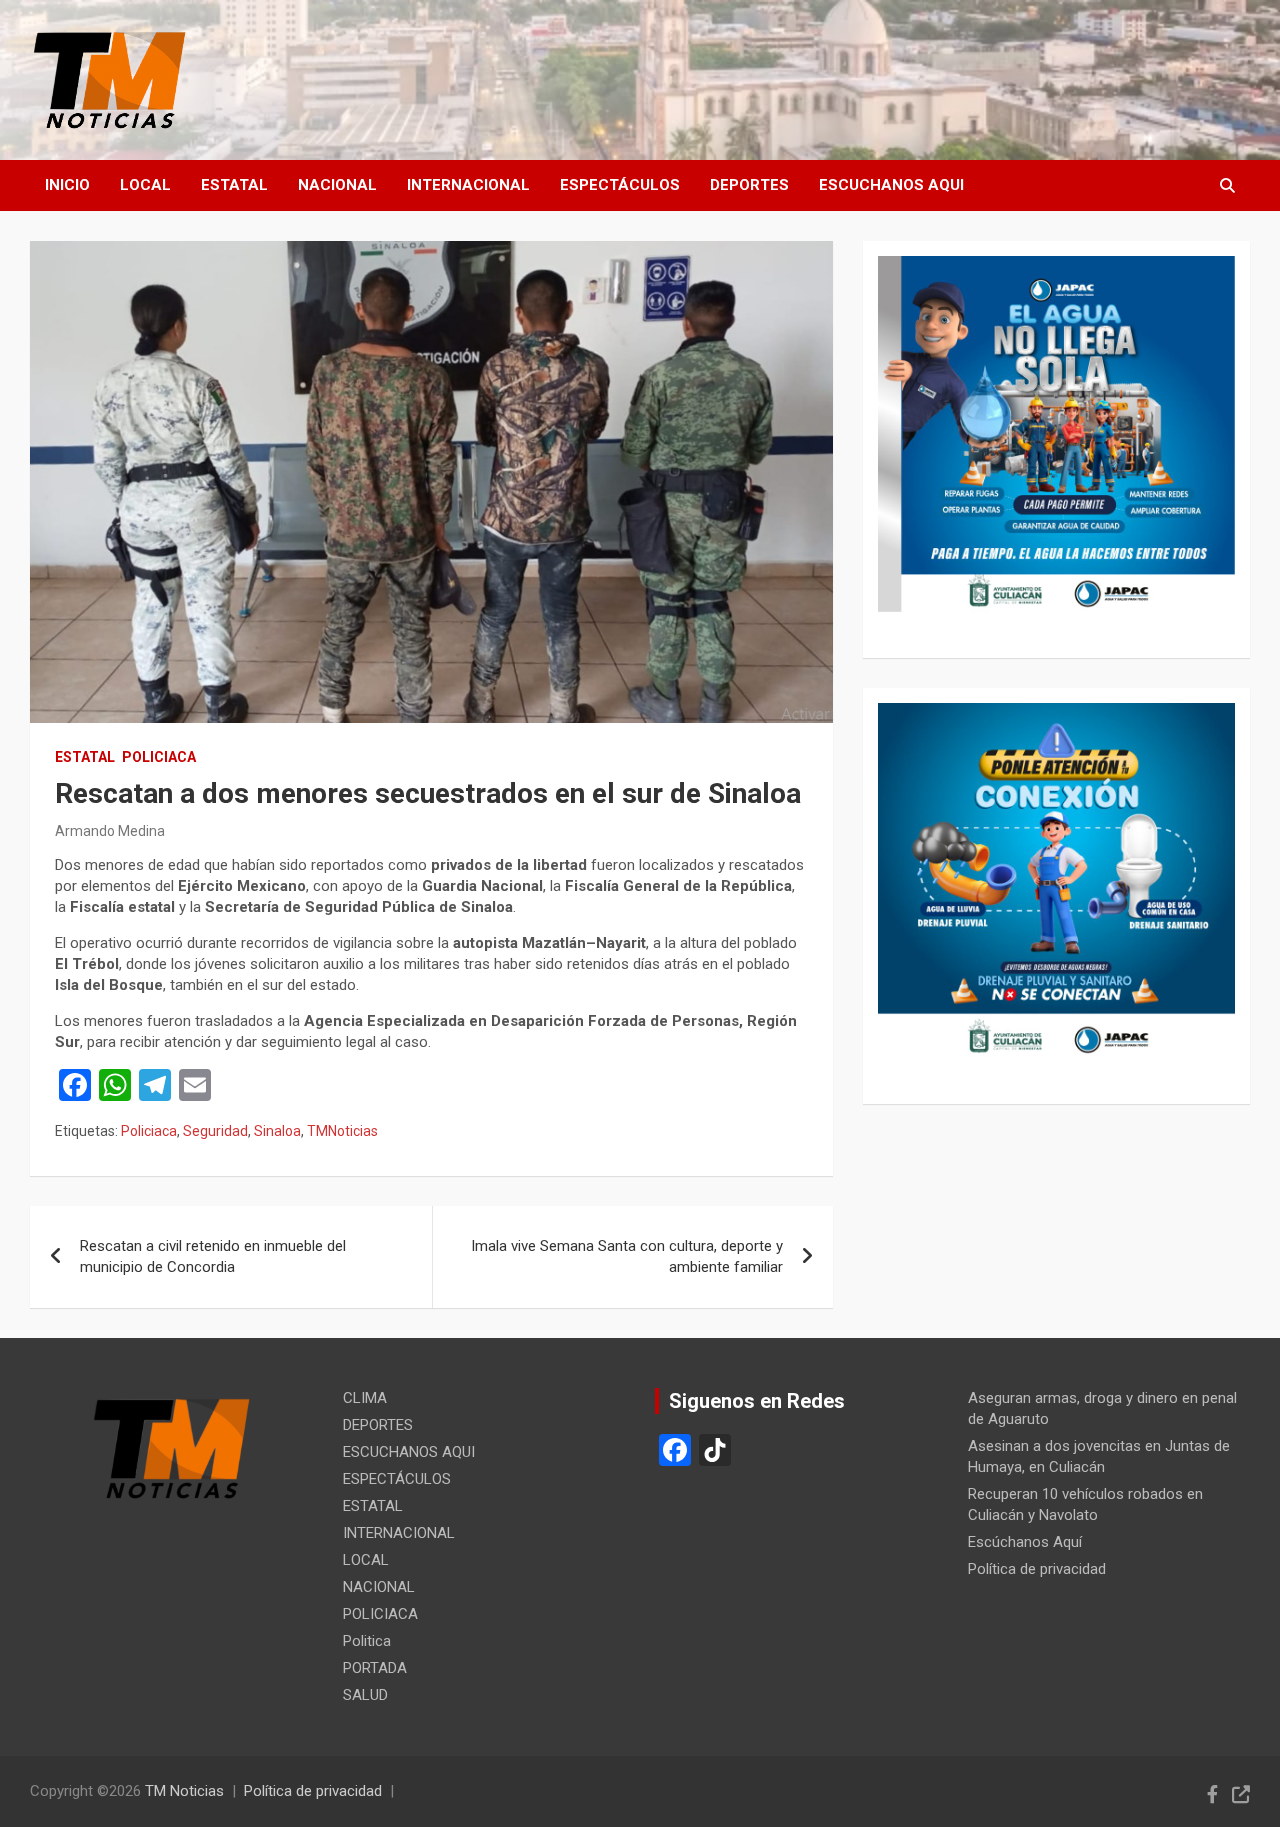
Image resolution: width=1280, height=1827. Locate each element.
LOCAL (145, 185)
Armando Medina (110, 831)
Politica (367, 1641)
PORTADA (375, 1668)
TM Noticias (184, 1791)
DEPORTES (749, 185)
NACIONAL (337, 185)
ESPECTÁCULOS (620, 185)
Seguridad (215, 1131)
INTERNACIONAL (468, 185)
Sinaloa (277, 1131)
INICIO (67, 185)
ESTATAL (234, 185)
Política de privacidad (1037, 1569)
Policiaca (149, 1131)
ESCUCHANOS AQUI (891, 185)
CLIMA (365, 1398)
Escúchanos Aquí (1025, 1542)
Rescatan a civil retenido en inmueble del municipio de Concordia (213, 1256)
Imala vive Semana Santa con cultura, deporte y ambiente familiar (627, 1256)
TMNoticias (342, 1131)
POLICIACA (159, 757)
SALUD (365, 1695)
